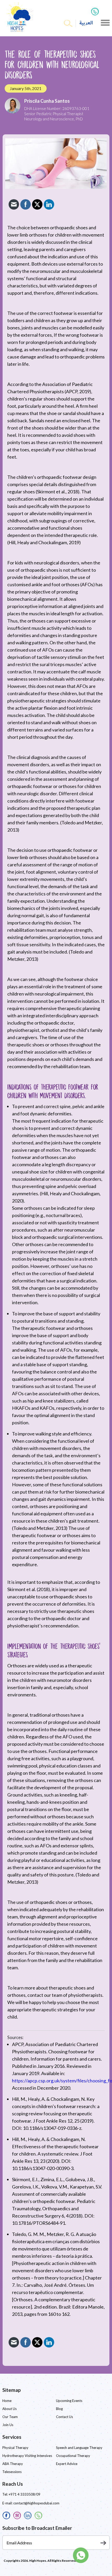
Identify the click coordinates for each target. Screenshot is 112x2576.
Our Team (10, 2417)
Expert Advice (67, 2464)
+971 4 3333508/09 (24, 2494)
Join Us (8, 2425)
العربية (86, 23)
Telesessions (12, 2472)
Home (7, 2401)
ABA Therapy (13, 2464)
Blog (59, 2409)
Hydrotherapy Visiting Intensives (27, 2456)
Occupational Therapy (73, 2456)
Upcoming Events (69, 2401)
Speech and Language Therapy (79, 2448)
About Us (10, 2409)
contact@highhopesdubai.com (36, 2503)
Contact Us (64, 2417)
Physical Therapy (15, 2448)
